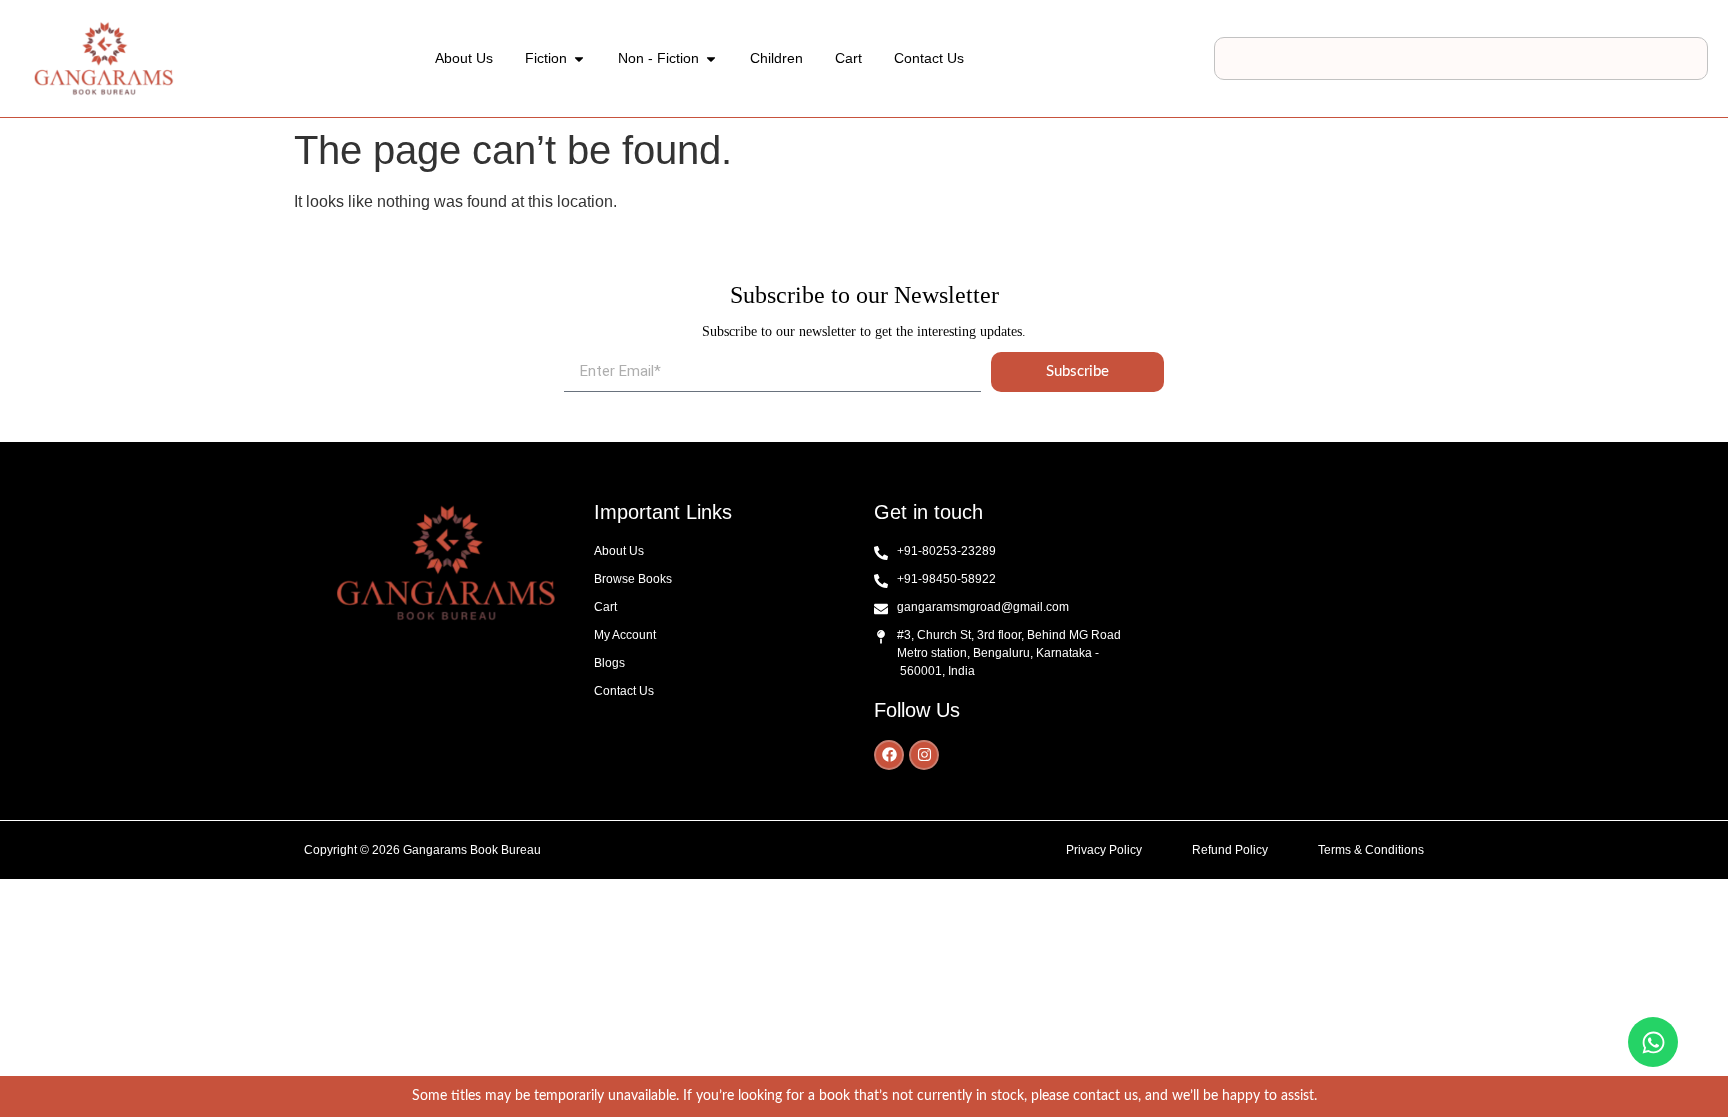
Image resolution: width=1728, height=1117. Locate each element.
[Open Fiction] (579, 58)
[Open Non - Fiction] (711, 58)
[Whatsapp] (1653, 1042)
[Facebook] (889, 755)
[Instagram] (924, 755)
